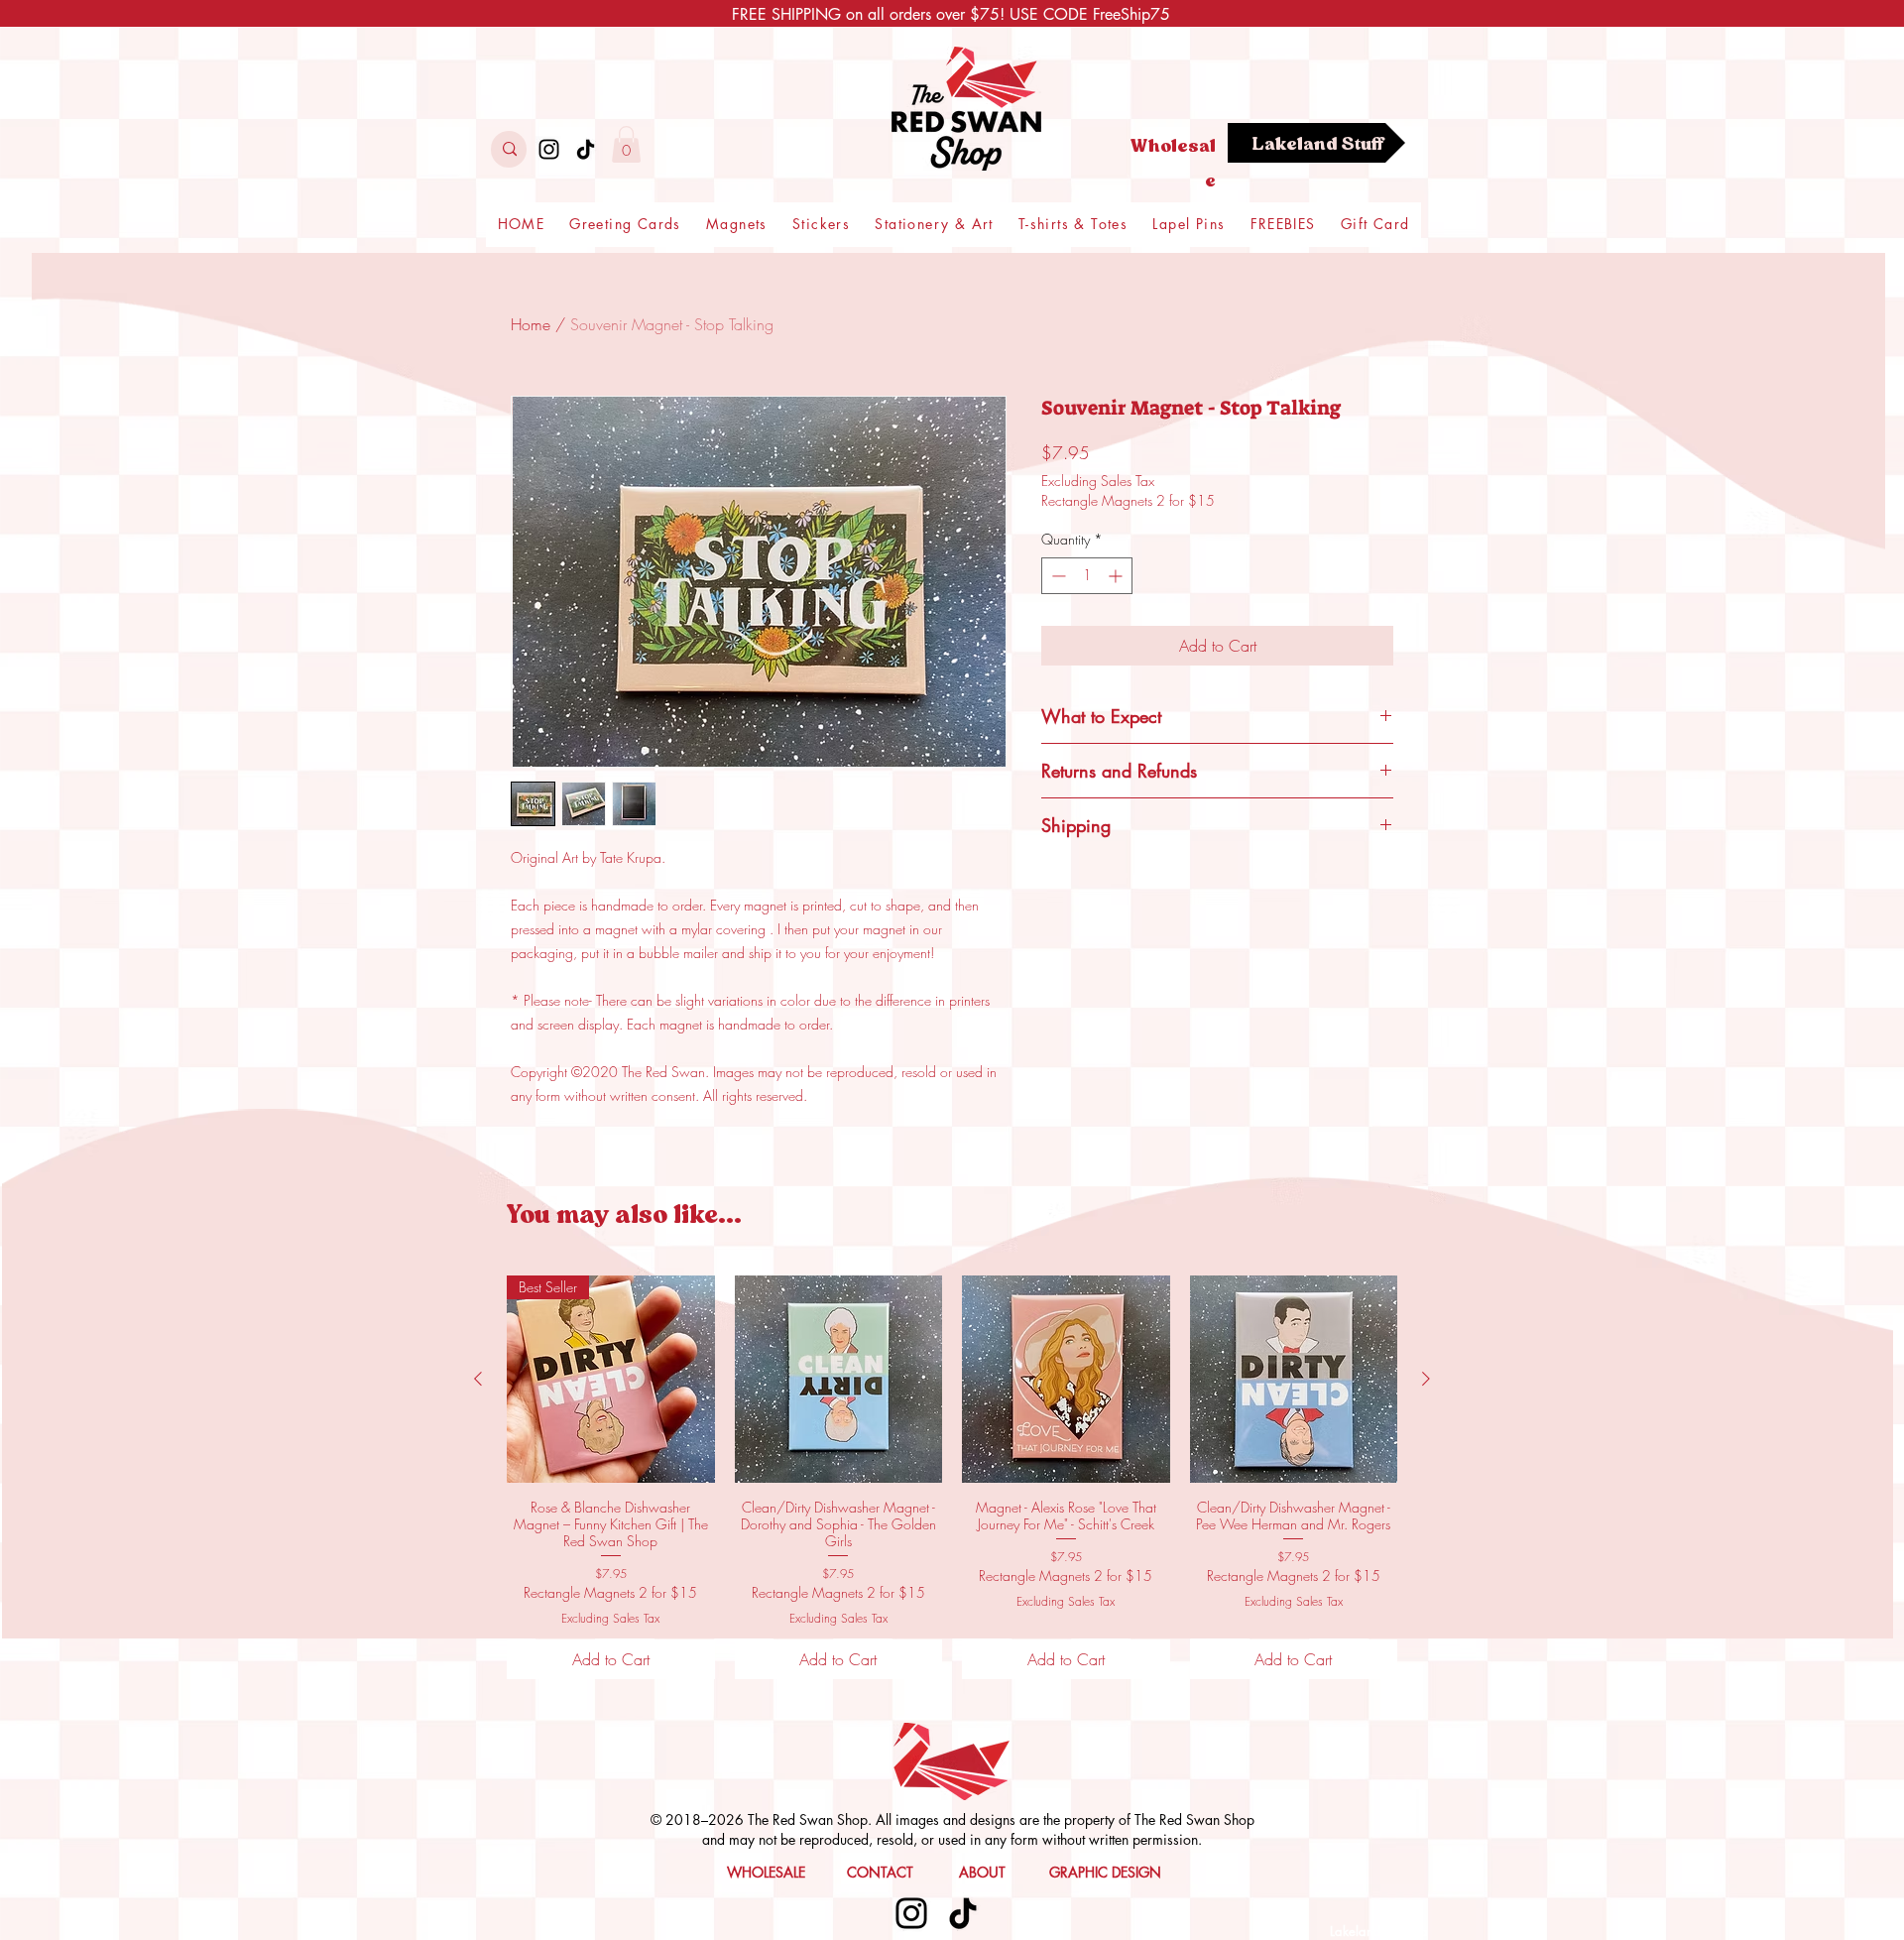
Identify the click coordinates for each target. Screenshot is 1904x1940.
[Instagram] (549, 149)
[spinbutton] (1087, 576)
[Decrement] (1057, 576)
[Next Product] (1426, 1379)
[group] (952, 1477)
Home (531, 324)
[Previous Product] (478, 1379)
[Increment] (1117, 576)
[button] (626, 144)
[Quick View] (839, 1380)
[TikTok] (586, 149)
